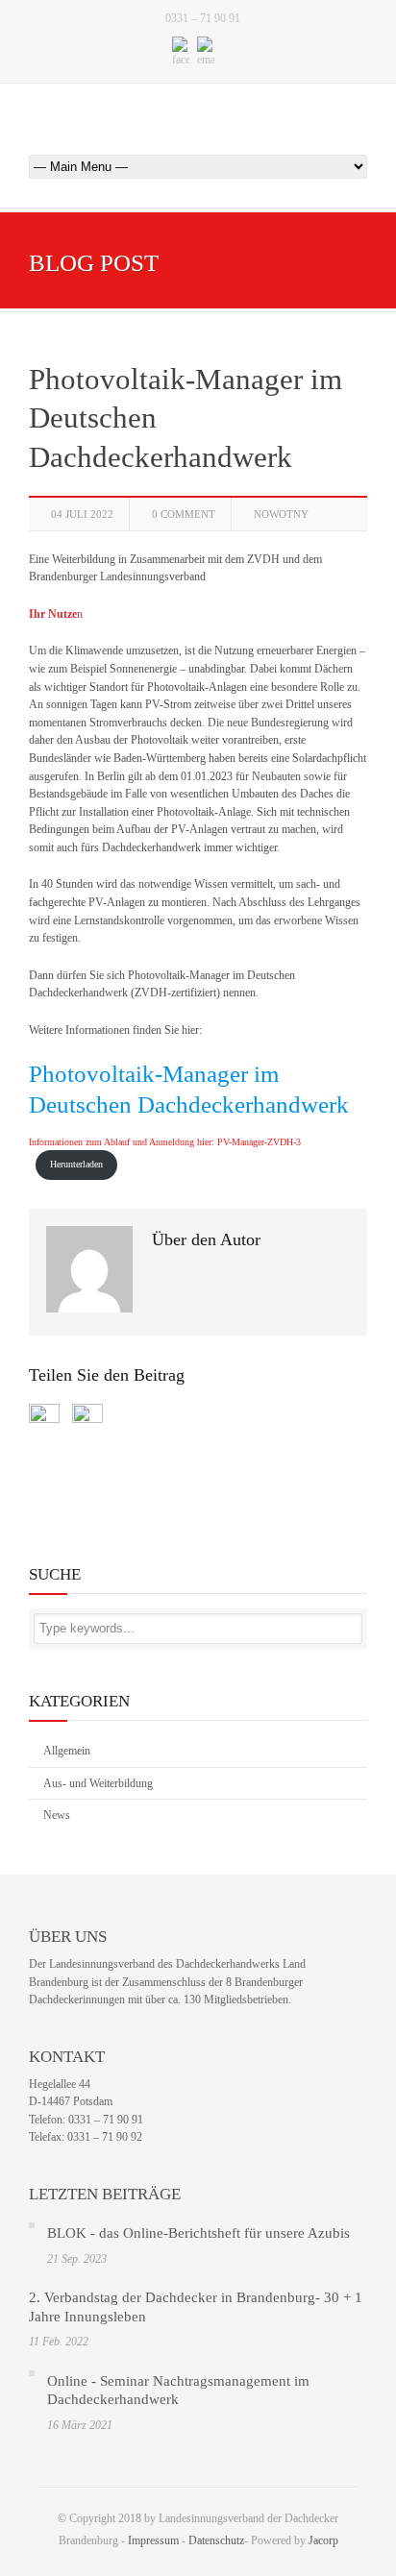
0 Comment (184, 514)
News (57, 1815)
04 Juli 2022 (82, 514)
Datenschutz (216, 2540)
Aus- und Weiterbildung (98, 1783)
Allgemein (67, 1751)
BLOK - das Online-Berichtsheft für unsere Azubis (198, 2233)
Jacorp (323, 2540)
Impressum (153, 2540)
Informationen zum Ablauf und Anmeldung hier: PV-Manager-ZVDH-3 (165, 1142)
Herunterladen (76, 1164)
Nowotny (281, 514)
